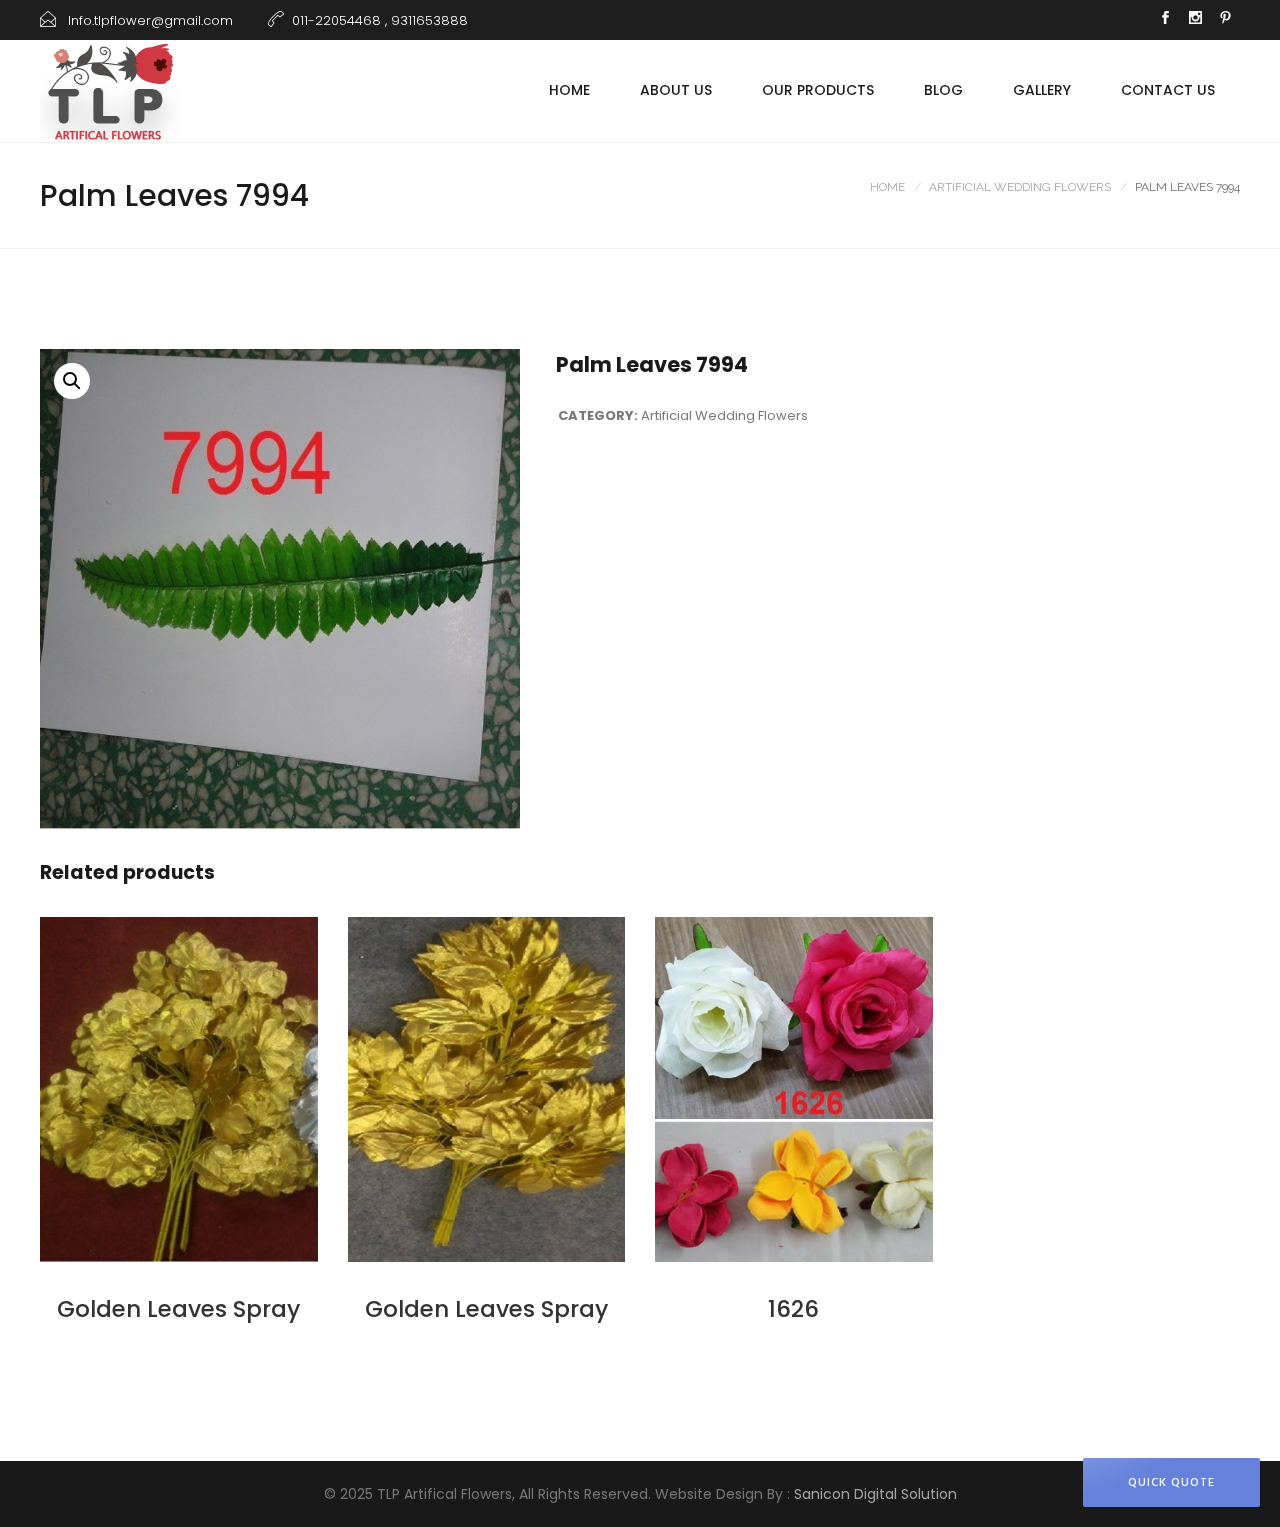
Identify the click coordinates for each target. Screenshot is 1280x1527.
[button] (72, 381)
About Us (676, 90)
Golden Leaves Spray (178, 1309)
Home (569, 90)
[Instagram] (1195, 20)
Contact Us (1168, 90)
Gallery (1042, 90)
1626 (793, 1309)
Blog (943, 90)
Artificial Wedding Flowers (1020, 187)
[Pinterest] (1225, 20)
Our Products (818, 90)
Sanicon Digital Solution (875, 1494)
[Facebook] (1165, 20)
